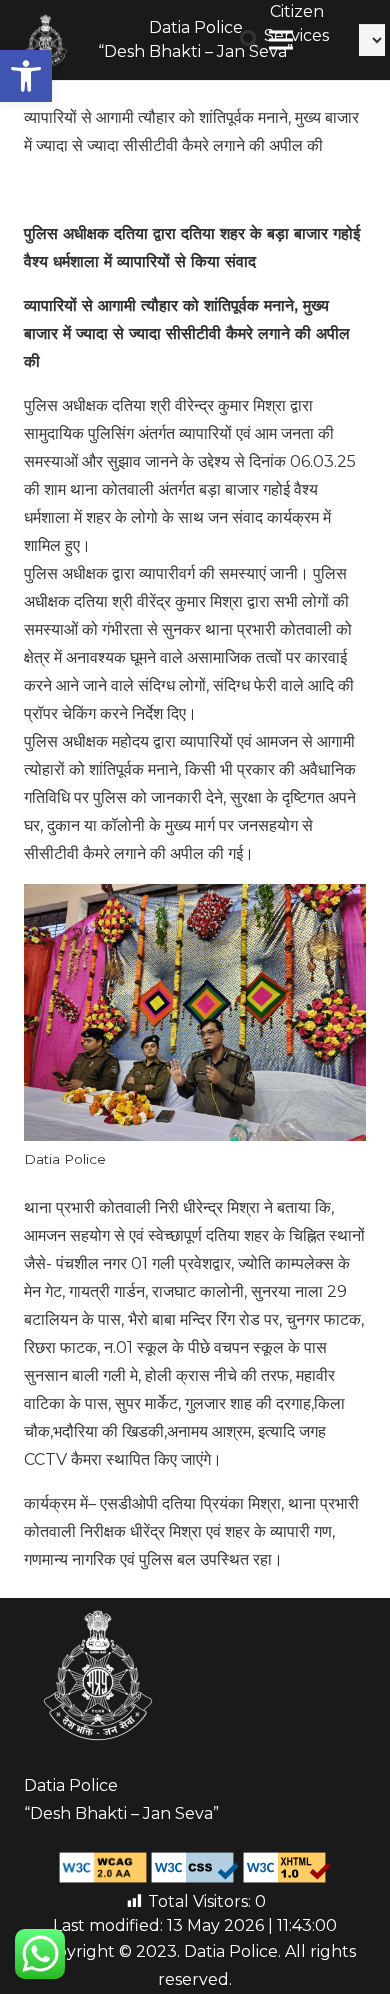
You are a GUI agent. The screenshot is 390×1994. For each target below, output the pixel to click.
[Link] (46, 40)
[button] (26, 76)
